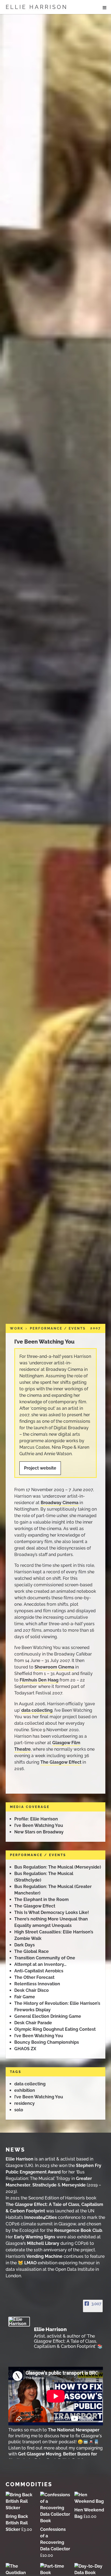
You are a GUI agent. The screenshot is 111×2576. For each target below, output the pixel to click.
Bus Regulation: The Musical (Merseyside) (58, 1867)
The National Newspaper (74, 2430)
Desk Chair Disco (32, 1990)
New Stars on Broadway (39, 1832)
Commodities (29, 2484)
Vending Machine (44, 2256)
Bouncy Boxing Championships (47, 2042)
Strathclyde (44, 2185)
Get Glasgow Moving (40, 2454)
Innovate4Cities (41, 2217)
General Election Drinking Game (48, 2016)
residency (25, 2103)
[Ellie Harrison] (19, 2322)
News (15, 2150)
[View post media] (56, 2396)
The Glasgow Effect (61, 1762)
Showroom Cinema (54, 1667)
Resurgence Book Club (78, 2230)
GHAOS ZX (25, 2049)
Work (17, 1328)
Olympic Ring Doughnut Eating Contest (55, 2029)
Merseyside (74, 2185)
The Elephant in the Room (41, 1899)
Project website (40, 1468)
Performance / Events (58, 1328)
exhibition (25, 2090)
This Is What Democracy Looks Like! (52, 1912)
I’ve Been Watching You (44, 1342)
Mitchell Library (43, 2243)
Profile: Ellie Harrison (36, 1819)
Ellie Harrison (37, 7)
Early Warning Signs (35, 2237)
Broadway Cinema (60, 1503)
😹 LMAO (27, 2263)
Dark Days (25, 1945)
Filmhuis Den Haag (39, 1680)
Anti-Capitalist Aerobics (39, 1971)
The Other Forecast (34, 1977)
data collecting (37, 1710)
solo (19, 2110)
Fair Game (25, 1997)
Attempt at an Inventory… (40, 1964)
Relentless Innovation (37, 1984)
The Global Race (32, 1951)
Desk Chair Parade (33, 2023)
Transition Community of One (45, 1958)
